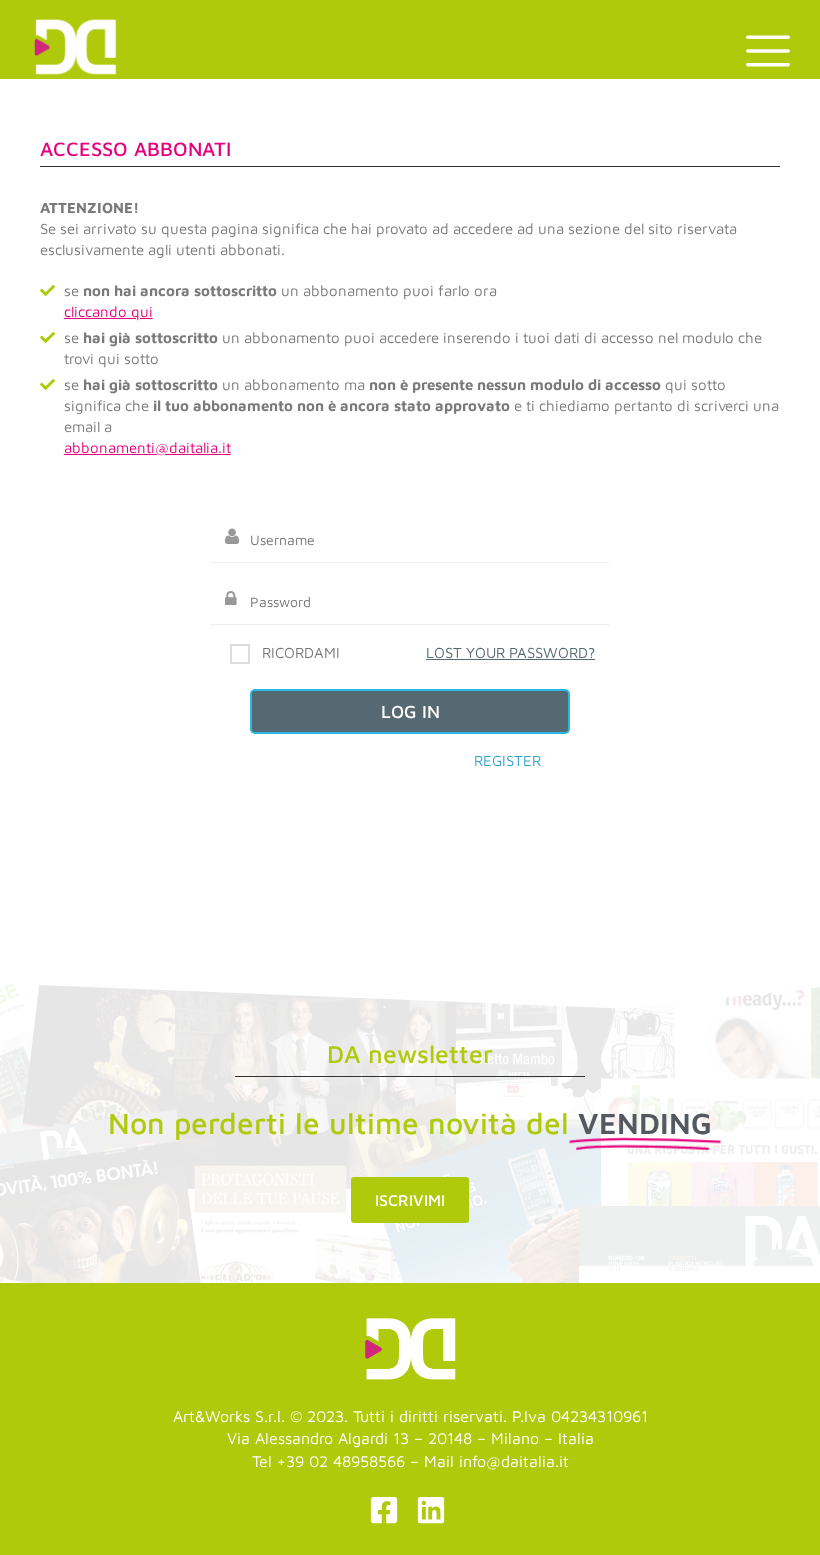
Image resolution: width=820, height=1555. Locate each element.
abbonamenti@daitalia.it (147, 447)
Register (507, 760)
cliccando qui (108, 311)
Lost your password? (510, 652)
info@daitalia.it (514, 1461)
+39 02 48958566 (341, 1461)
